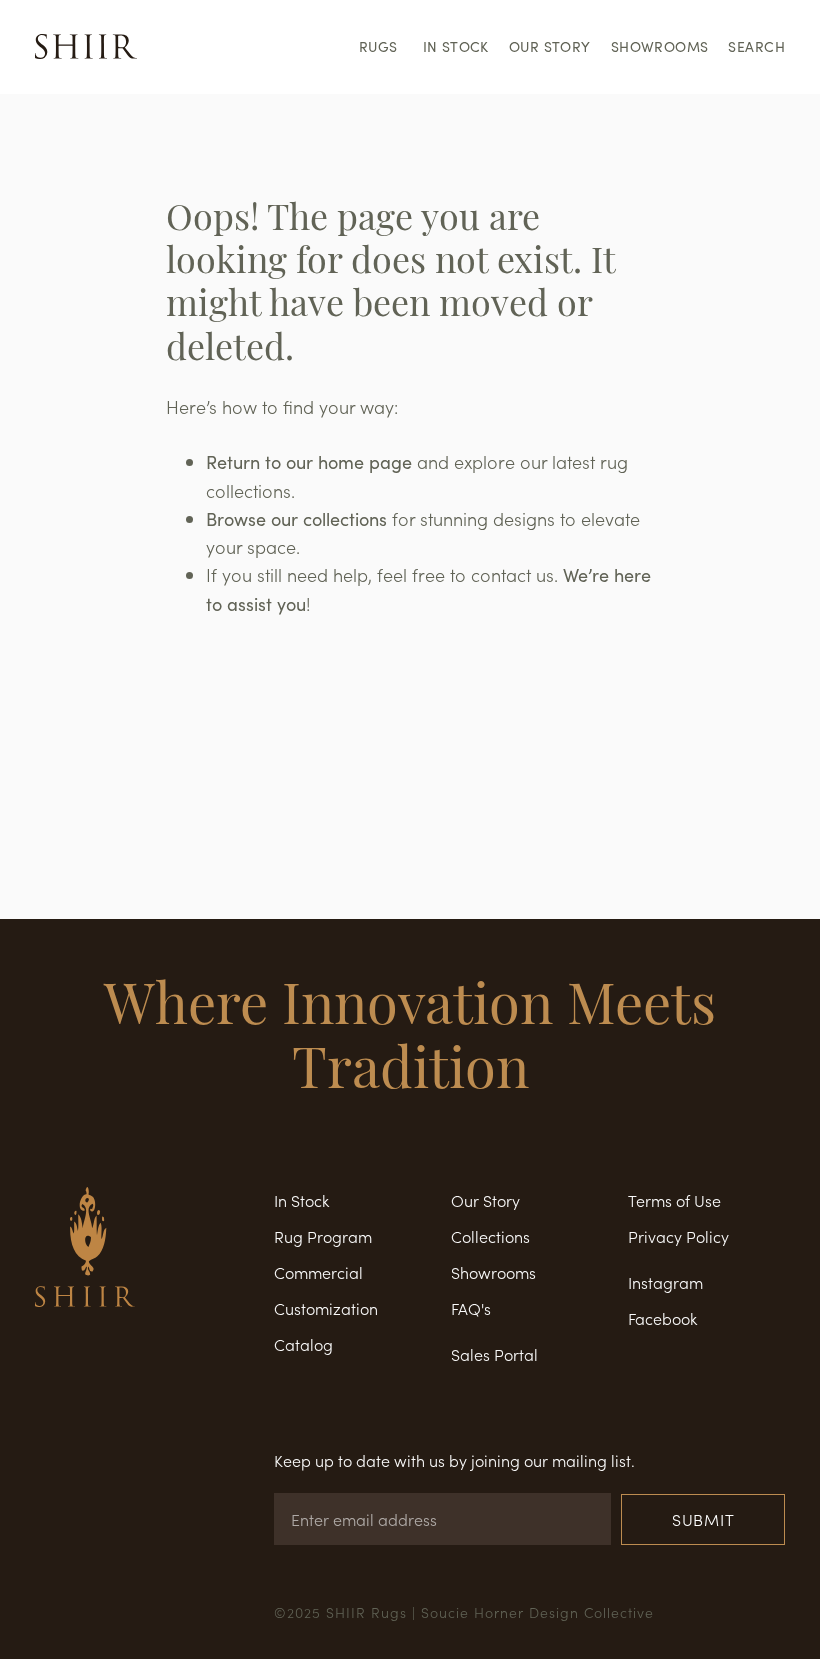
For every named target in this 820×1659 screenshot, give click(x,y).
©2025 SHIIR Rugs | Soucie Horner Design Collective (464, 1612)
